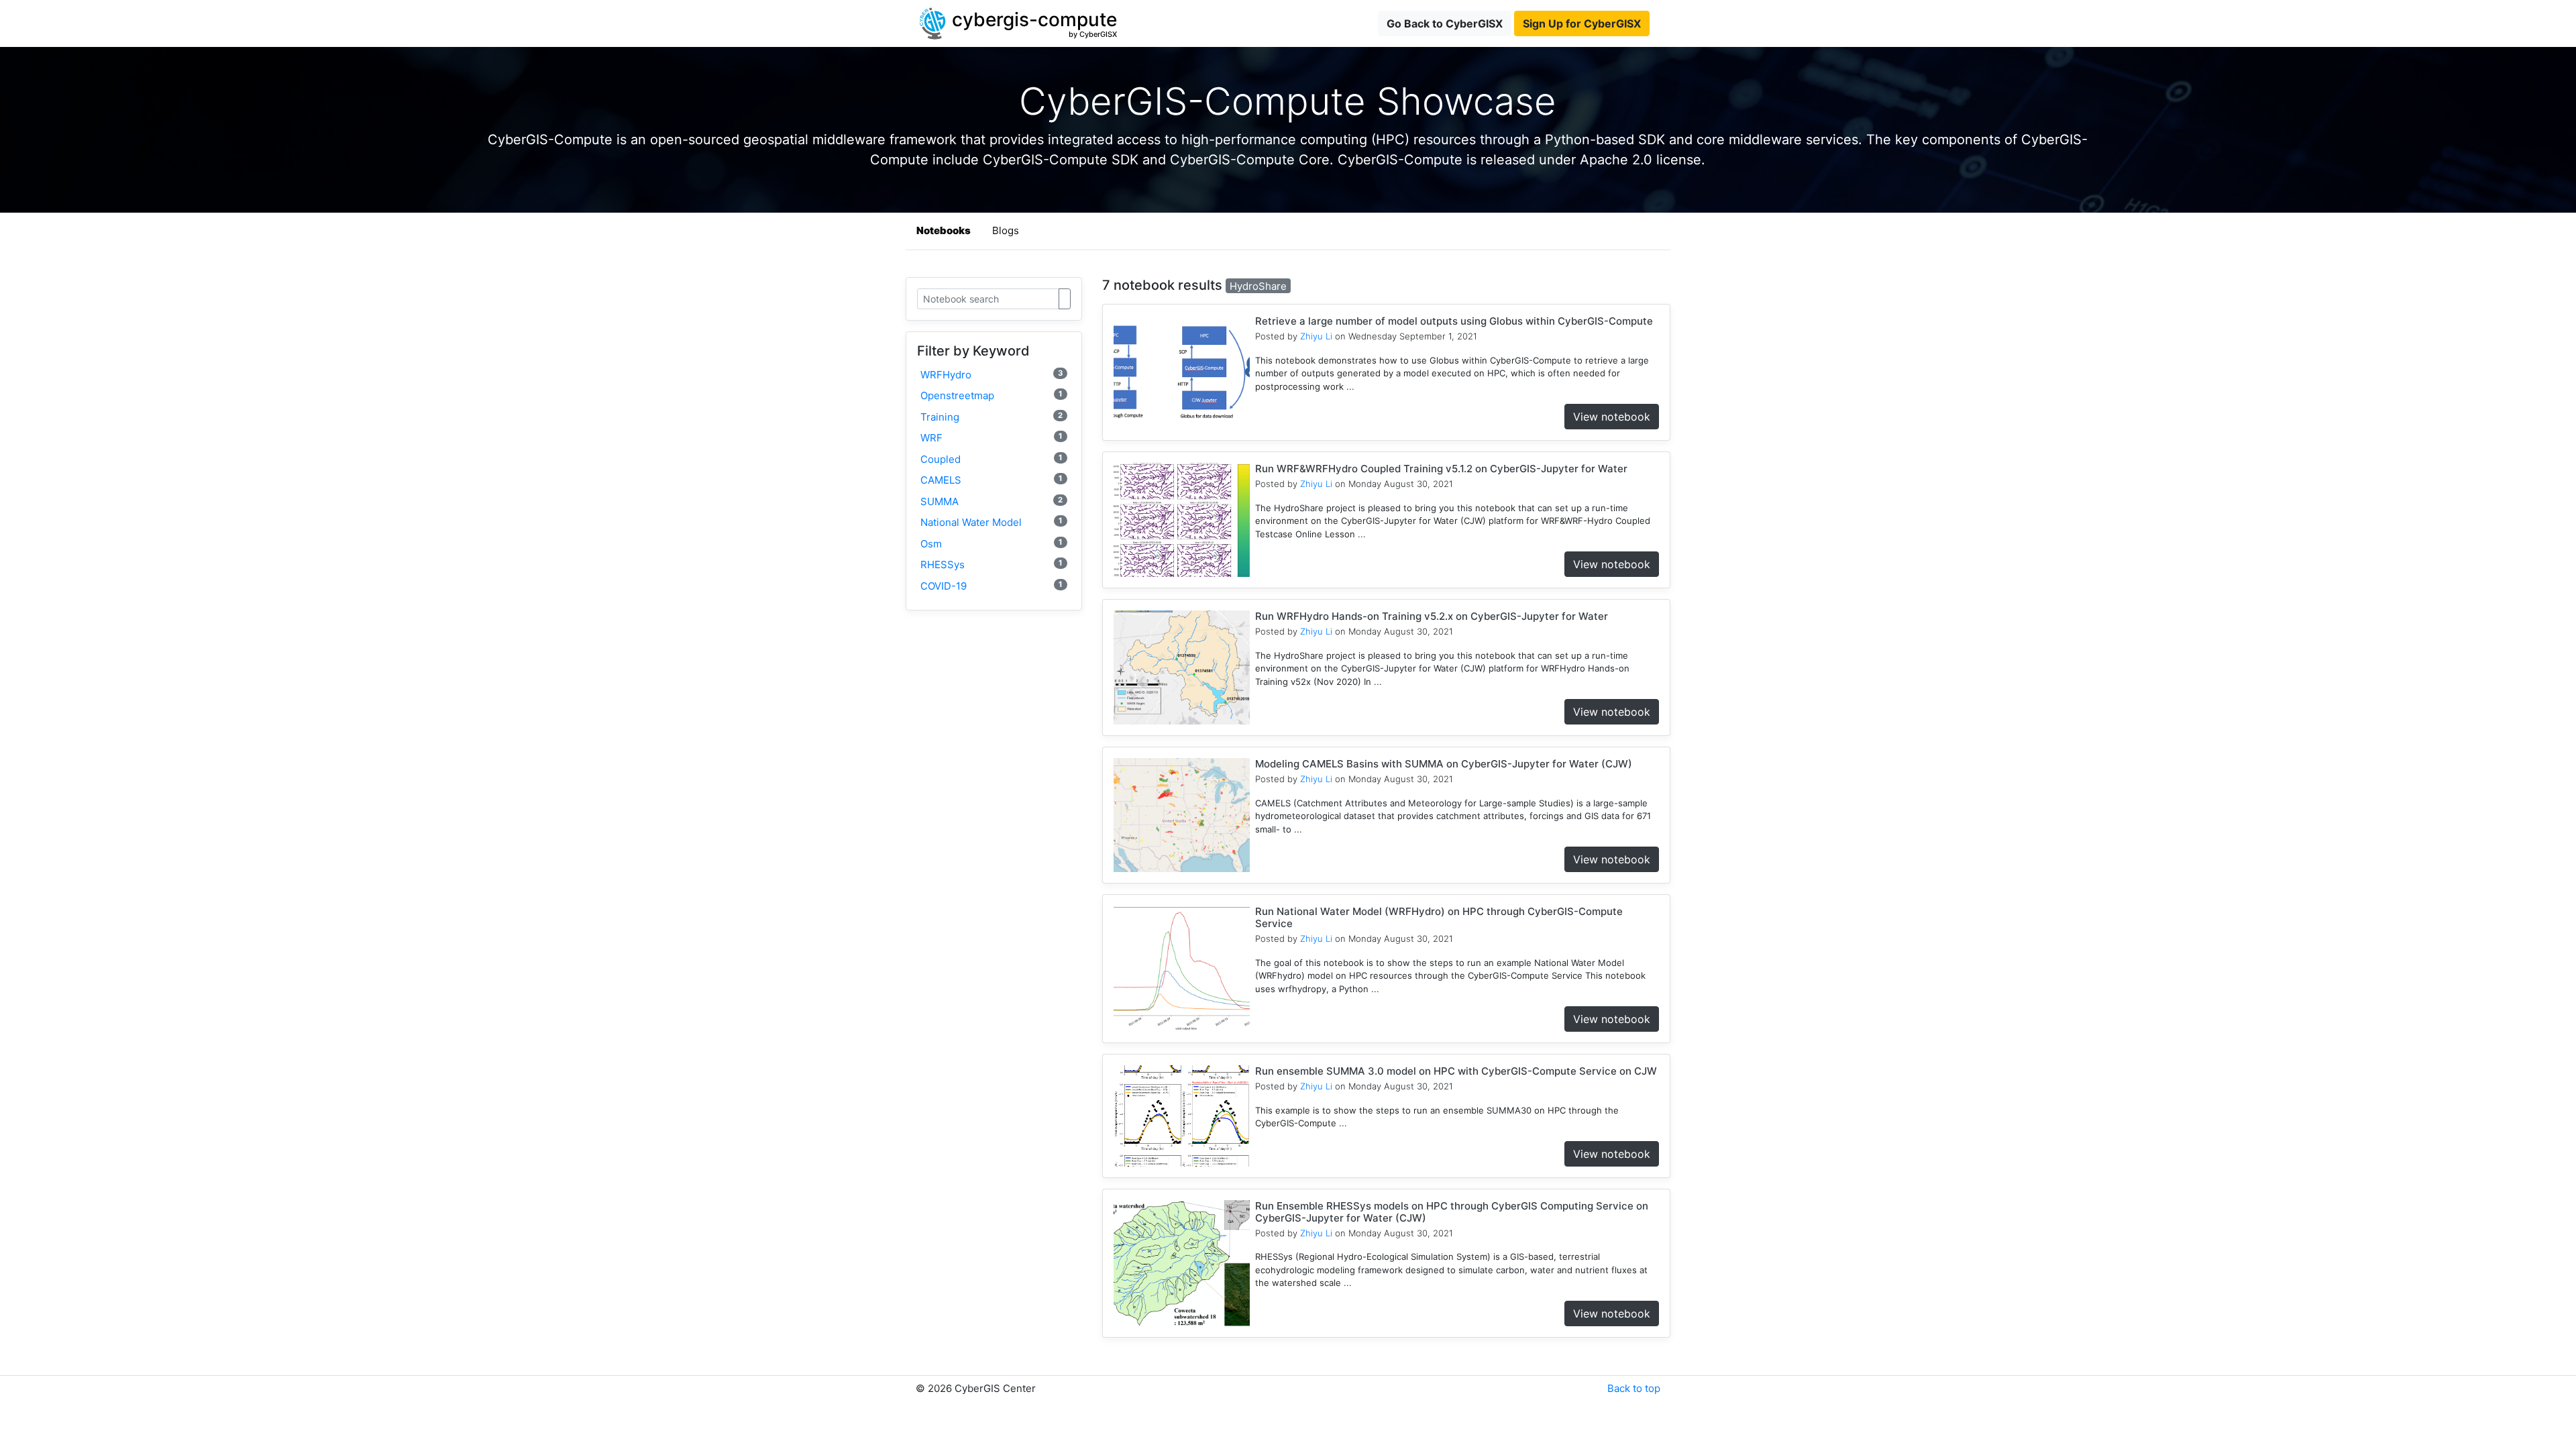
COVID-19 (991, 586)
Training (991, 417)
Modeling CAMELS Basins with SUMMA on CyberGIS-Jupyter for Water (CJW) (1444, 764)
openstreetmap (991, 395)
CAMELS (991, 480)
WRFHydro (991, 375)
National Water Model (991, 522)
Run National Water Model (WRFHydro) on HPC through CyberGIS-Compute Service (1439, 917)
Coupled (991, 459)
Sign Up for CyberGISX (1582, 23)
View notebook (1612, 417)
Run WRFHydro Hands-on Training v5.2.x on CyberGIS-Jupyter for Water (1432, 616)
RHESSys (991, 565)
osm (991, 544)
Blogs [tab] (1006, 230)
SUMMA (991, 501)
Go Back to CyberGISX (1445, 23)
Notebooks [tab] (944, 230)
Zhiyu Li (1316, 336)
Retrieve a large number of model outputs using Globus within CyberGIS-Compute (1454, 321)
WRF (991, 438)
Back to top (1634, 1388)
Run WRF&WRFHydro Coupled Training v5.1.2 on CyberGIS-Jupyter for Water (1441, 469)
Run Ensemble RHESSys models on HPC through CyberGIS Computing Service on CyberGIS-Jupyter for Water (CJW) (1452, 1212)
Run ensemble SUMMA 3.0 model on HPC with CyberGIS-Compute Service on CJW (1456, 1071)
